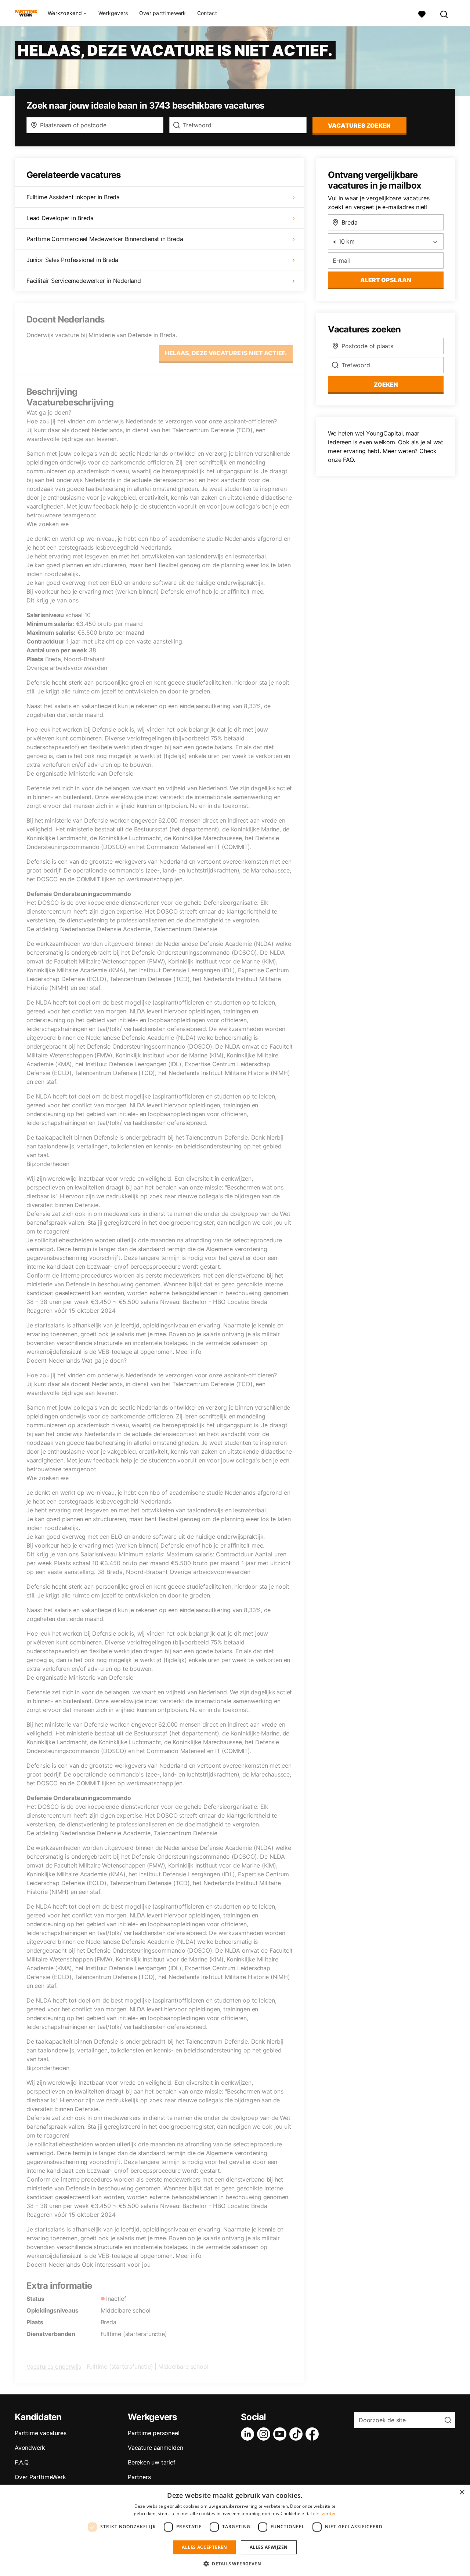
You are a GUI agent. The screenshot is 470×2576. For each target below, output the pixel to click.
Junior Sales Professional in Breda (72, 260)
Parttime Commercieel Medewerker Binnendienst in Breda (105, 239)
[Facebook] (314, 2434)
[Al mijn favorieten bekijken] (422, 13)
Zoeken (386, 385)
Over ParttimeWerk (40, 2477)
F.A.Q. (22, 2462)
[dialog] (235, 2530)
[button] (235, 2564)
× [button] (462, 2493)
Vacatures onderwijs (54, 2367)
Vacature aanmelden (155, 2448)
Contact (207, 13)
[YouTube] (281, 2434)
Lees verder (323, 2513)
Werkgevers (113, 13)
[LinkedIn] (249, 2434)
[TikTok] (297, 2434)
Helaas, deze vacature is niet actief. (226, 353)
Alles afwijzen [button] (269, 2547)
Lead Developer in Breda (60, 218)
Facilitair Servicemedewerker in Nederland (84, 281)
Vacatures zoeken (359, 125)
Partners (139, 2477)
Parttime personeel (153, 2433)
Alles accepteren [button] (204, 2547)
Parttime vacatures (40, 2433)
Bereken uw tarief (152, 2462)
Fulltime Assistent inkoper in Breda (73, 197)
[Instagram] (265, 2434)
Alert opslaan (386, 280)
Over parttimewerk (163, 13)
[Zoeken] (444, 13)
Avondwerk (30, 2448)
